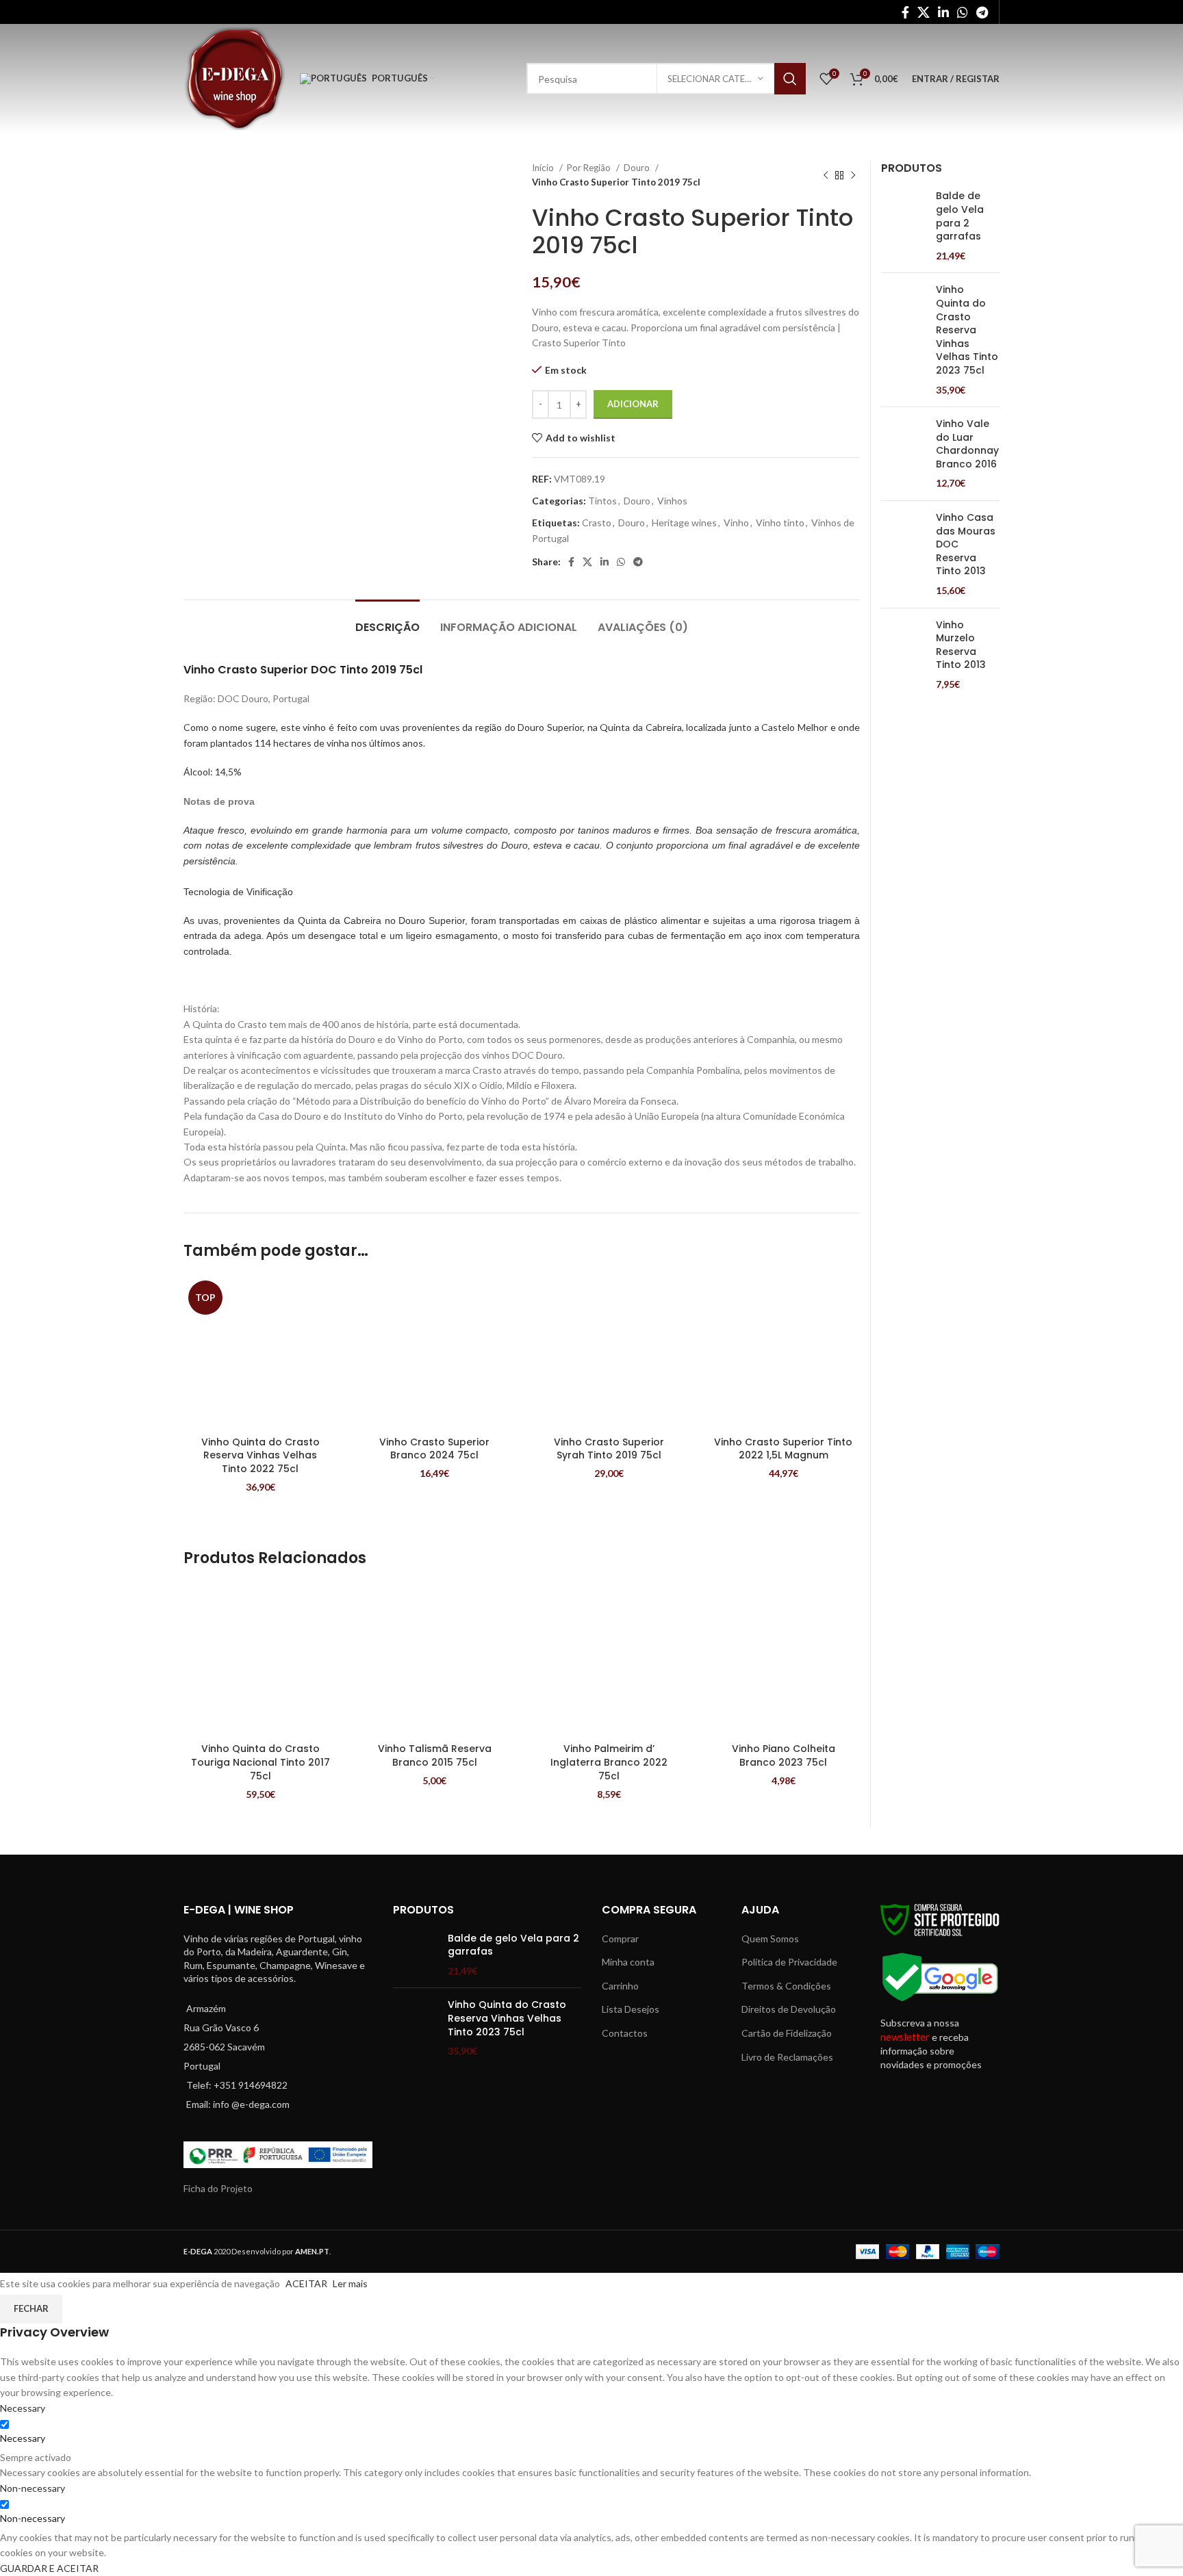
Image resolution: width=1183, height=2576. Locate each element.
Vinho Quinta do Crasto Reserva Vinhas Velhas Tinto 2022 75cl (260, 1455)
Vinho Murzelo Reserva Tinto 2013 (961, 645)
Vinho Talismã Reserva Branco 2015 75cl (435, 1755)
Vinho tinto (780, 523)
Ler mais (350, 2283)
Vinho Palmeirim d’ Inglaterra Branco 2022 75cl (609, 1762)
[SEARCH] (790, 79)
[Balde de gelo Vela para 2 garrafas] (903, 226)
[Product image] (260, 1353)
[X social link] (924, 12)
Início (544, 168)
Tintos (602, 501)
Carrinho (620, 1986)
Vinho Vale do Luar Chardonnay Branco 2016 (967, 444)
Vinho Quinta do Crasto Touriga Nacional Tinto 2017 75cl (260, 1762)
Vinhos (672, 501)
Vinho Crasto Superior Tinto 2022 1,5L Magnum (783, 1449)
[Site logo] (235, 78)
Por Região (590, 168)
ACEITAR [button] (306, 2283)
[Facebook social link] (905, 12)
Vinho (736, 523)
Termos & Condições (786, 1986)
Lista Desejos (631, 2009)
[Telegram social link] (982, 12)
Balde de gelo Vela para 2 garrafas (960, 216)
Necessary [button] (23, 2408)
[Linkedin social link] (943, 12)
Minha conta (628, 1962)
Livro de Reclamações (787, 2057)
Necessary (23, 2438)
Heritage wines (684, 523)
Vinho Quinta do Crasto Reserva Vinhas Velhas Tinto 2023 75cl (967, 330)
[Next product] (853, 175)
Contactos (625, 2033)
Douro (638, 168)
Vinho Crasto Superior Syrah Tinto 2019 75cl (609, 1449)
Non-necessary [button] (33, 2488)
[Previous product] (826, 175)
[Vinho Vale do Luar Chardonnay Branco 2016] (903, 454)
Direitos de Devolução (789, 2009)
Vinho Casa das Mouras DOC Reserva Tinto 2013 (966, 544)
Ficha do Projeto (218, 2188)
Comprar (620, 1939)
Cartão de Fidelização (787, 2033)
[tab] (387, 620)
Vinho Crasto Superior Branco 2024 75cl (434, 1449)
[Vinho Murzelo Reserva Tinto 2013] (903, 655)
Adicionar (633, 404)
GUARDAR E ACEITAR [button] (49, 2568)
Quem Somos (770, 1939)
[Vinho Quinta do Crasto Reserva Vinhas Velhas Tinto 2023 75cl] (903, 340)
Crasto (597, 523)
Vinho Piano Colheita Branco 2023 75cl (784, 1755)
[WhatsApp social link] (963, 12)
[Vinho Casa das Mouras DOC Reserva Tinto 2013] (903, 554)
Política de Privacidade (789, 1962)
